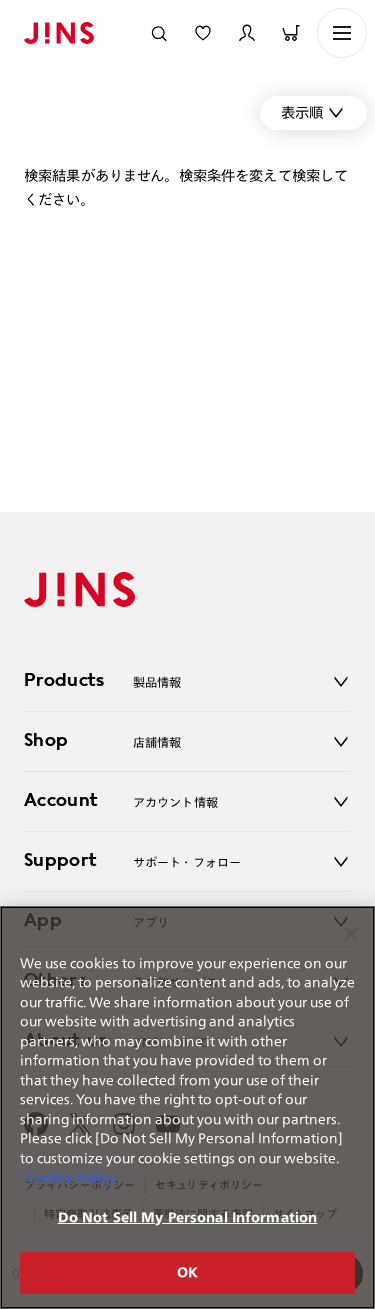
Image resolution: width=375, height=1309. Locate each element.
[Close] (351, 934)
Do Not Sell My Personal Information (188, 1217)
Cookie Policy (70, 1177)
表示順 (302, 112)
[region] (187, 1107)
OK (187, 1272)
